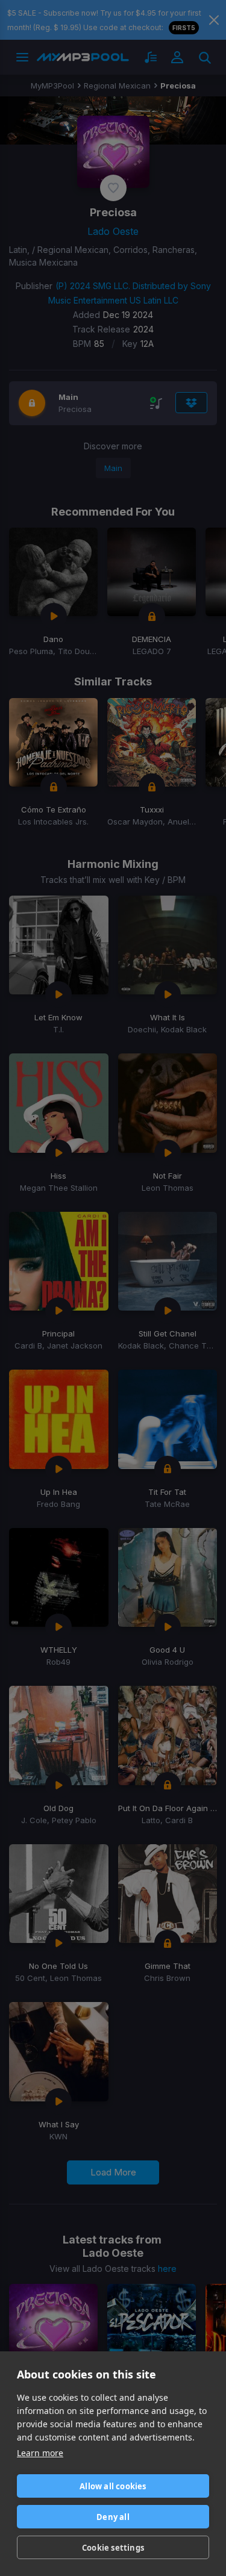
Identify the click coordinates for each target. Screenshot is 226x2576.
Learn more (40, 2453)
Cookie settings (113, 2548)
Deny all (113, 2517)
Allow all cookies (113, 2486)
